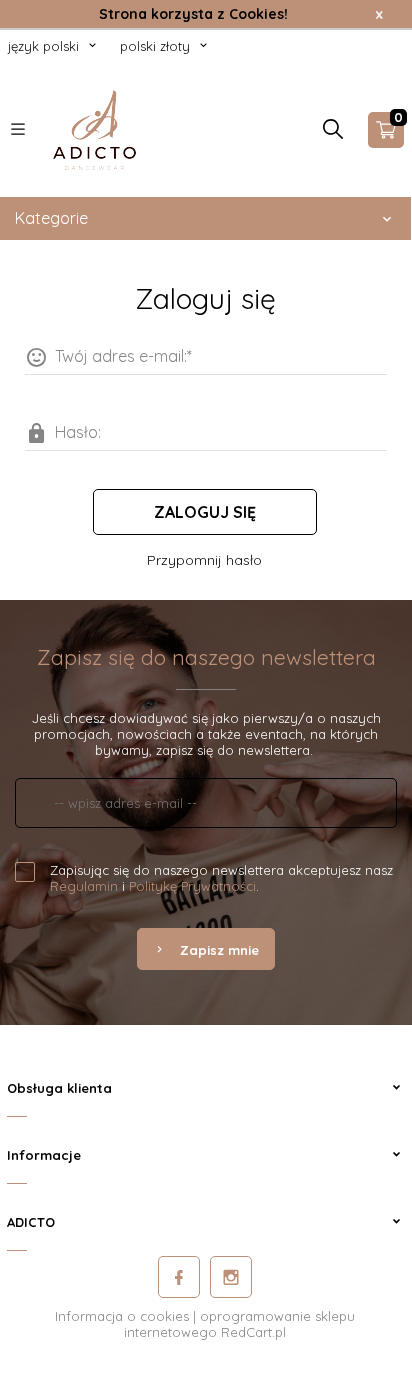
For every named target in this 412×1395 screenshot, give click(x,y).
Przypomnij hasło (204, 560)
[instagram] (231, 1277)
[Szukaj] (333, 134)
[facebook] (179, 1277)
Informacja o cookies (122, 1316)
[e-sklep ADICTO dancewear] (94, 128)
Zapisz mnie (219, 950)
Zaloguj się (205, 512)
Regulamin (84, 886)
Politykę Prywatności (192, 886)
